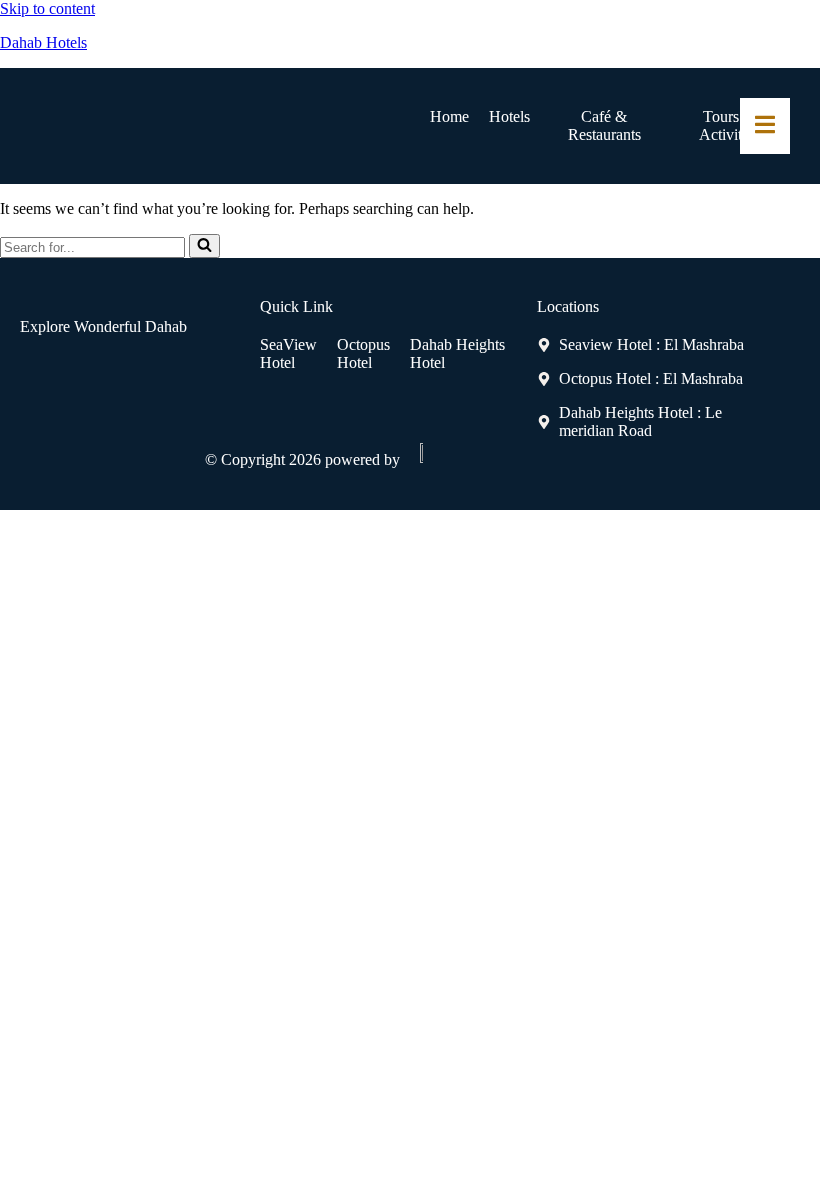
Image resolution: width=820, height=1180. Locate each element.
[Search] (204, 246)
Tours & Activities (729, 125)
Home (449, 116)
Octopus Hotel (363, 353)
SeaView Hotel (288, 353)
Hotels (509, 116)
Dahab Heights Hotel (457, 353)
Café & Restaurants (604, 125)
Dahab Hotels (43, 42)
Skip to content (47, 8)
